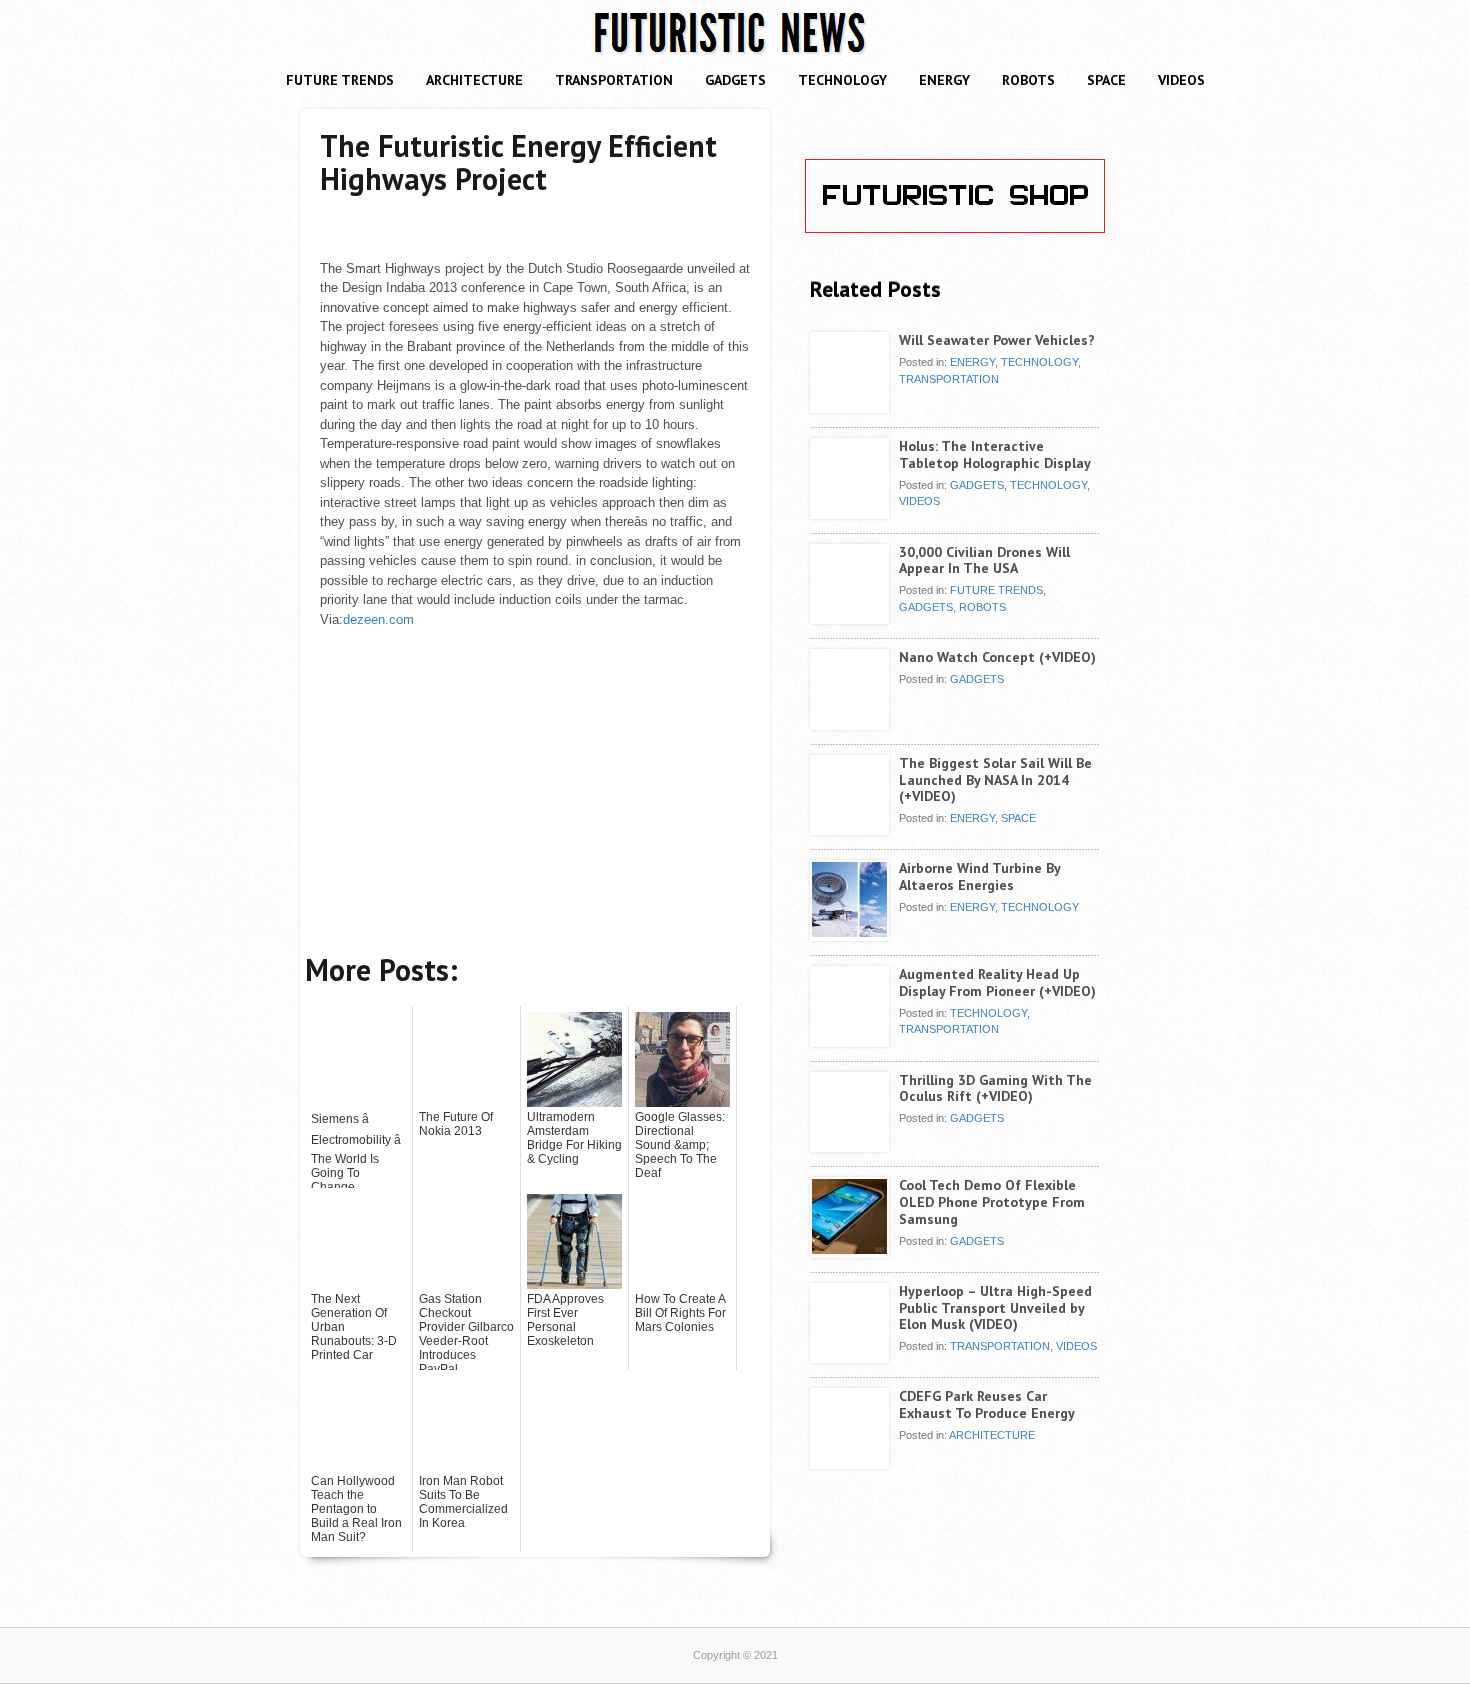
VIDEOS (1181, 80)
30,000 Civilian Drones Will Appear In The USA (984, 560)
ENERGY (944, 80)
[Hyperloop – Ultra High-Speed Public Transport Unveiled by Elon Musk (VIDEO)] (849, 1356)
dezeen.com (378, 619)
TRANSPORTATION (614, 80)
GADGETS (735, 80)
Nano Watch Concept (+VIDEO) (997, 657)
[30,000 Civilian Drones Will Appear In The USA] (849, 617)
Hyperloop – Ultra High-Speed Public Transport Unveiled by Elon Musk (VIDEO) (995, 1308)
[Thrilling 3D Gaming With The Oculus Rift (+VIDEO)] (849, 1145)
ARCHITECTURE (474, 80)
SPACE (1106, 80)
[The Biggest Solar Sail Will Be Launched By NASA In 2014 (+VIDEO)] (849, 828)
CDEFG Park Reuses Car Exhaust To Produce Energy (987, 1404)
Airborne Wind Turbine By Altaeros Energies (979, 876)
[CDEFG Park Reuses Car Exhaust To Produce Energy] (849, 1461)
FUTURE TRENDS (340, 80)
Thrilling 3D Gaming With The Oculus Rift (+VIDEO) (995, 1088)
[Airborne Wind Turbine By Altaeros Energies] (849, 933)
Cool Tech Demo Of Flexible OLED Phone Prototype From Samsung (992, 1202)
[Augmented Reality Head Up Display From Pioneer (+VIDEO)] (849, 1039)
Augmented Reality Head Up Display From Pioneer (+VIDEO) (997, 982)
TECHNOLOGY (842, 80)
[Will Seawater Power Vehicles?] (849, 405)
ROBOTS (1028, 80)
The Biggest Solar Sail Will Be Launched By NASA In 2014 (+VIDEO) (995, 780)
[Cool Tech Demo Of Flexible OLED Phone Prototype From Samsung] (849, 1250)
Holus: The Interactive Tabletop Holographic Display (995, 454)
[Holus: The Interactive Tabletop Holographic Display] (849, 511)
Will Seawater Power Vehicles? (997, 340)
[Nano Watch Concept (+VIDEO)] (849, 722)
